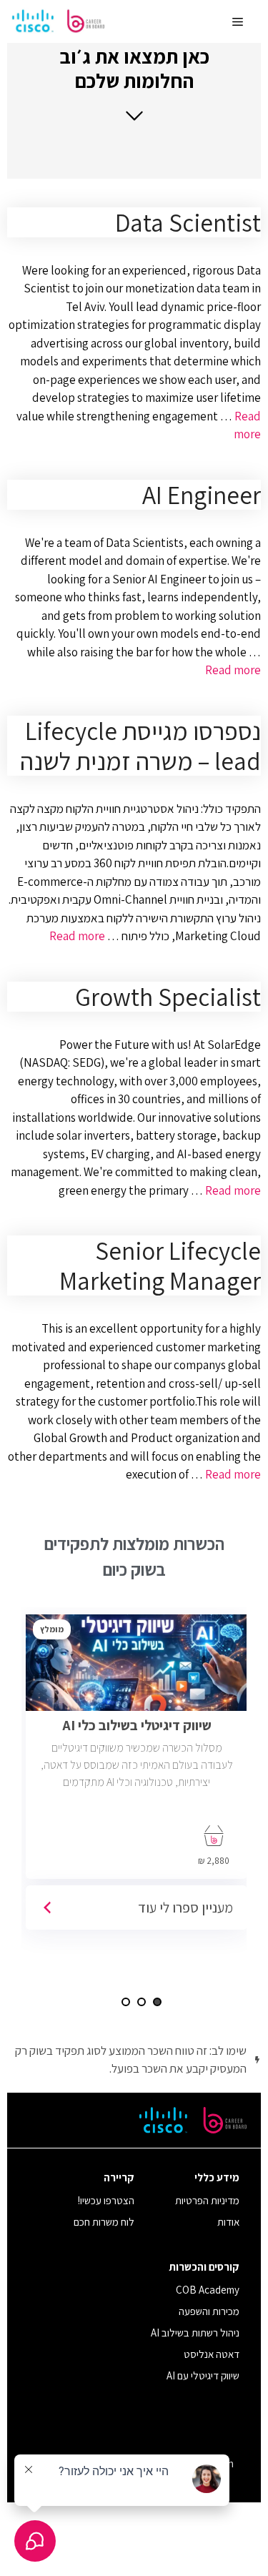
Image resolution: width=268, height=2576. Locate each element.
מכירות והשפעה (209, 2311)
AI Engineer (202, 495)
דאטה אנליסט (212, 2354)
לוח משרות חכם (104, 2222)
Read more (233, 670)
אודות (228, 2222)
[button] (134, 83)
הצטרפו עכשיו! (106, 2200)
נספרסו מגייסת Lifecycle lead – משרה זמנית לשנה (140, 746)
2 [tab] (142, 2002)
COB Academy (208, 2290)
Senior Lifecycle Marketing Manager (160, 1265)
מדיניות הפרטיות (207, 2200)
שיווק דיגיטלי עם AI (203, 2375)
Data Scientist (188, 222)
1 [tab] (157, 2002)
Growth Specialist (168, 997)
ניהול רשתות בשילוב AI (195, 2333)
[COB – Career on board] (59, 21)
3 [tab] (126, 2002)
